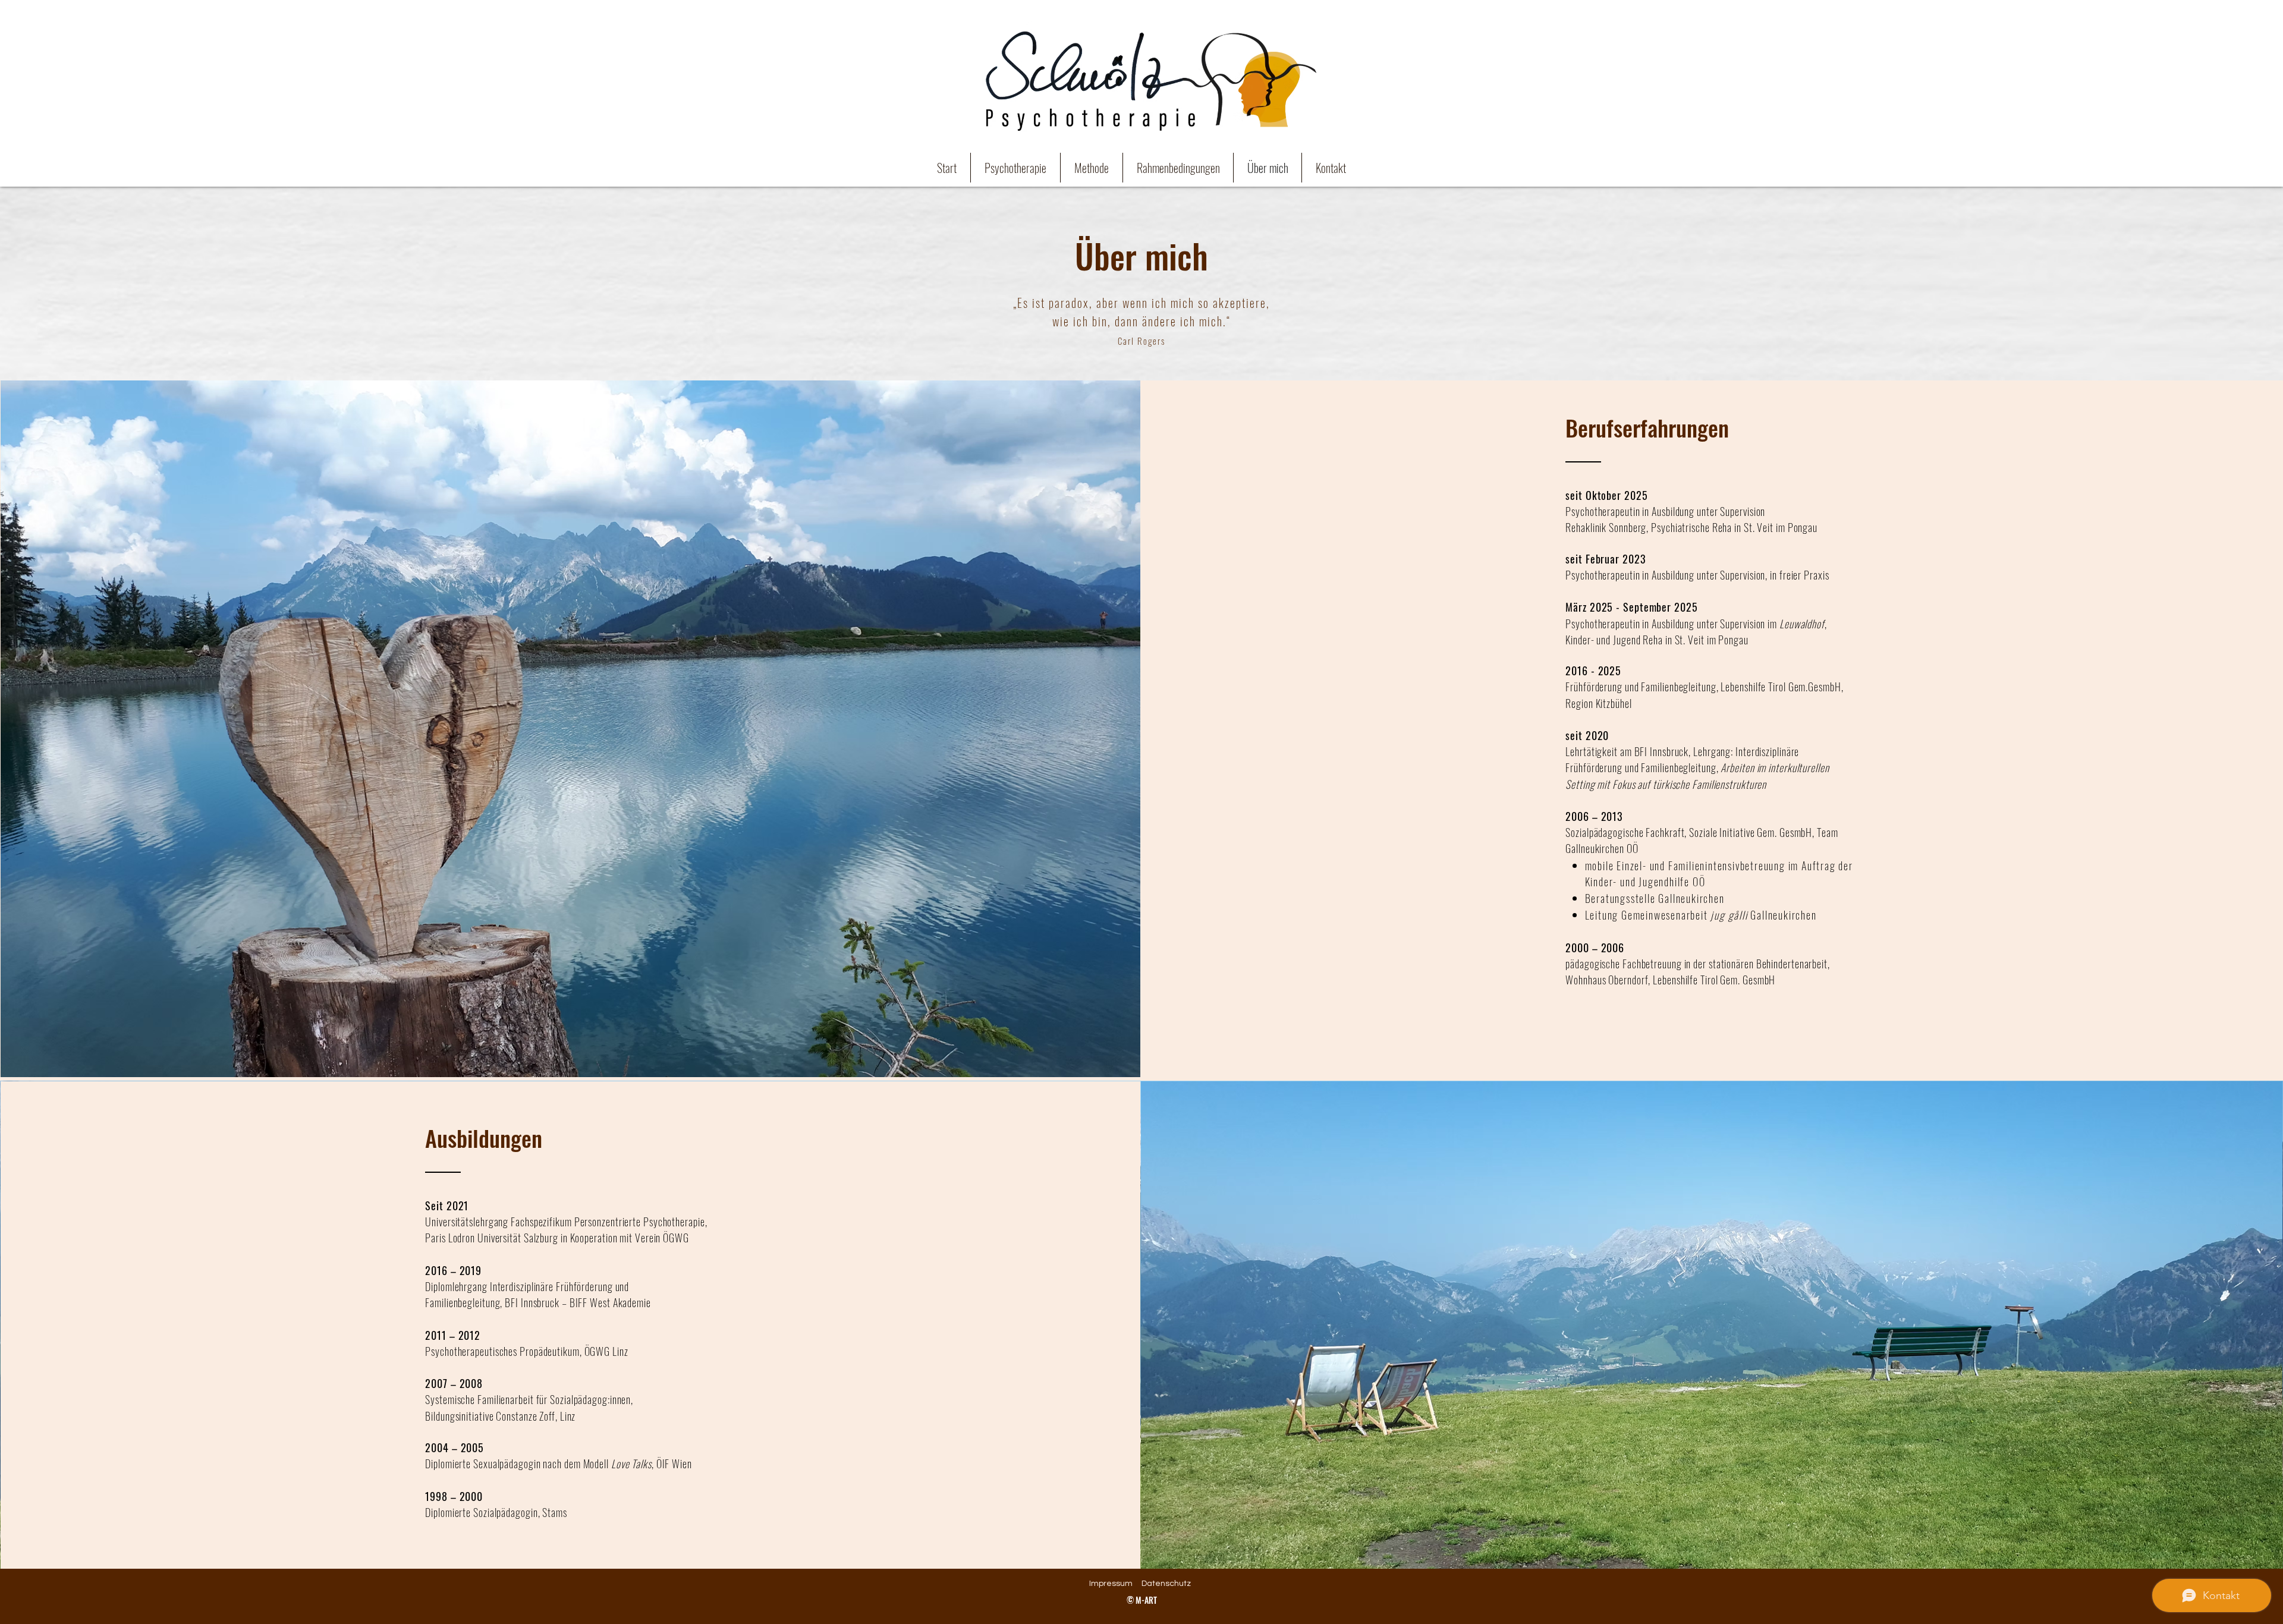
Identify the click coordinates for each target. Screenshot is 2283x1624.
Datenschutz (1166, 1584)
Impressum (1111, 1584)
